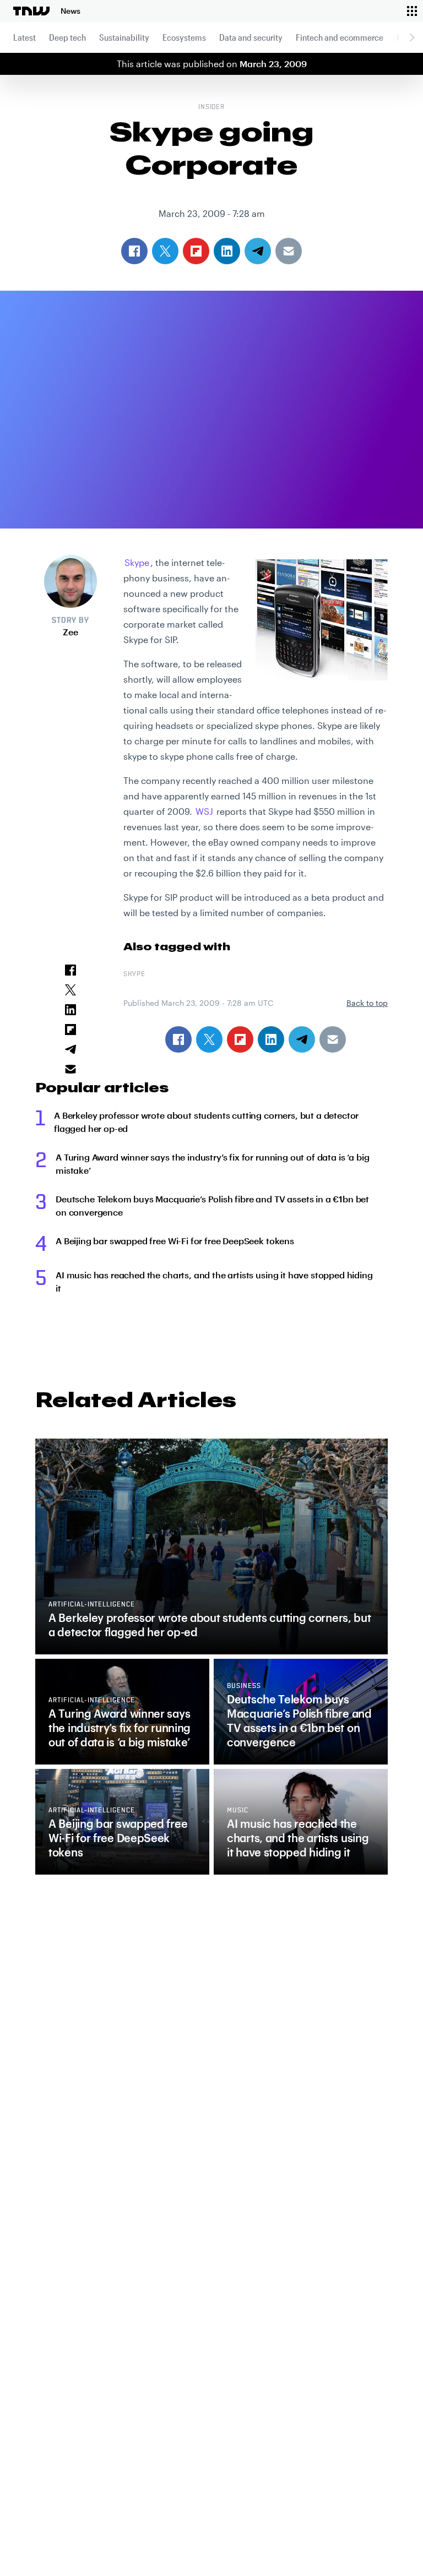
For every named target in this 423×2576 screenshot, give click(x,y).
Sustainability (124, 37)
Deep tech (67, 37)
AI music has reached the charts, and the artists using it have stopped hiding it (214, 1281)
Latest (25, 37)
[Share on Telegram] (302, 1039)
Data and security (251, 37)
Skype (137, 562)
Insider (212, 107)
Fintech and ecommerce (340, 37)
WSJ (204, 811)
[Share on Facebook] (178, 1039)
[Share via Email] (333, 1039)
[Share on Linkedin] (271, 1039)
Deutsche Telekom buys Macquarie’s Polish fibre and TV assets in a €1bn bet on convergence (212, 1205)
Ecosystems (184, 37)
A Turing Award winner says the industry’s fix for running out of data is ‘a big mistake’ (212, 1164)
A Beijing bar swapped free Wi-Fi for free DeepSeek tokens (175, 1241)
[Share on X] (209, 1039)
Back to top (367, 1003)
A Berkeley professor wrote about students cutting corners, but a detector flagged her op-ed (206, 1122)
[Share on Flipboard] (240, 1039)
